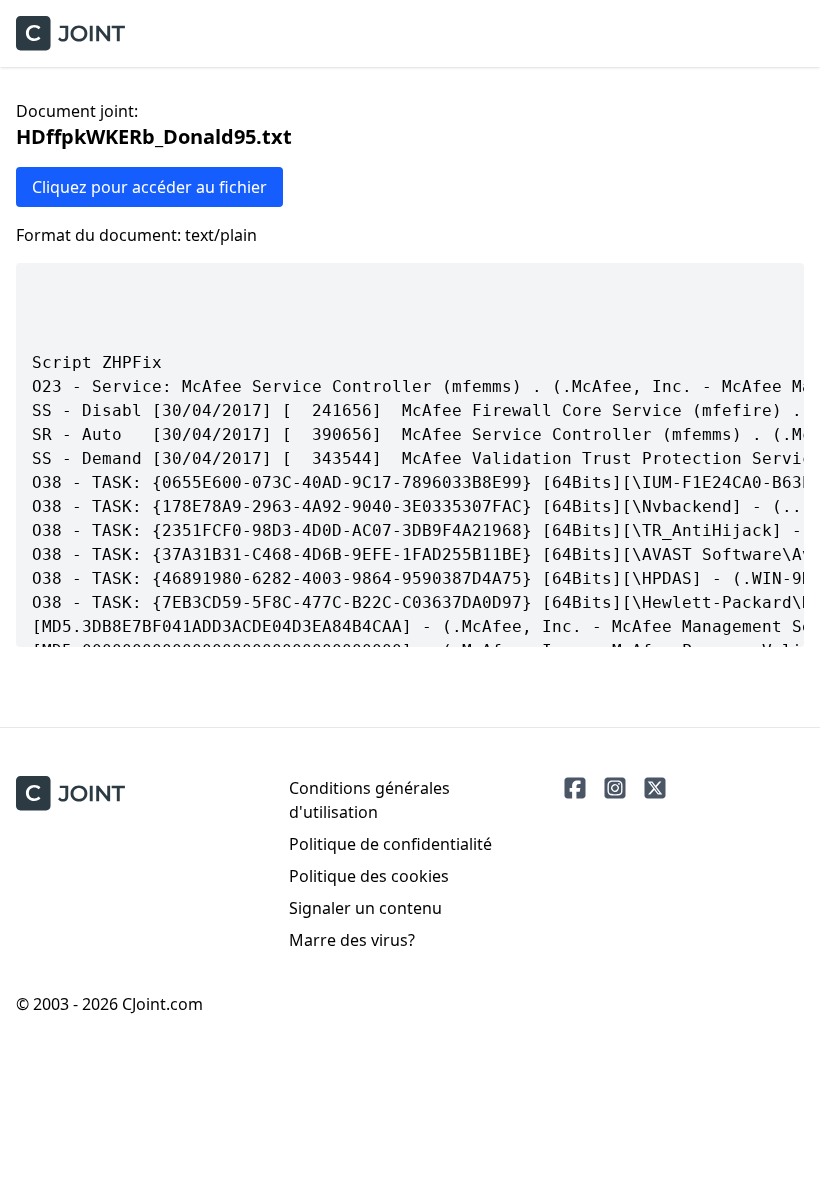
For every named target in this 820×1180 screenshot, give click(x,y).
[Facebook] (575, 788)
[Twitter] (655, 788)
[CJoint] (70, 793)
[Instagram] (615, 788)
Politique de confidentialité (390, 844)
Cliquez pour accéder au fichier (149, 187)
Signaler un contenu (365, 908)
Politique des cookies (369, 876)
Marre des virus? (352, 940)
